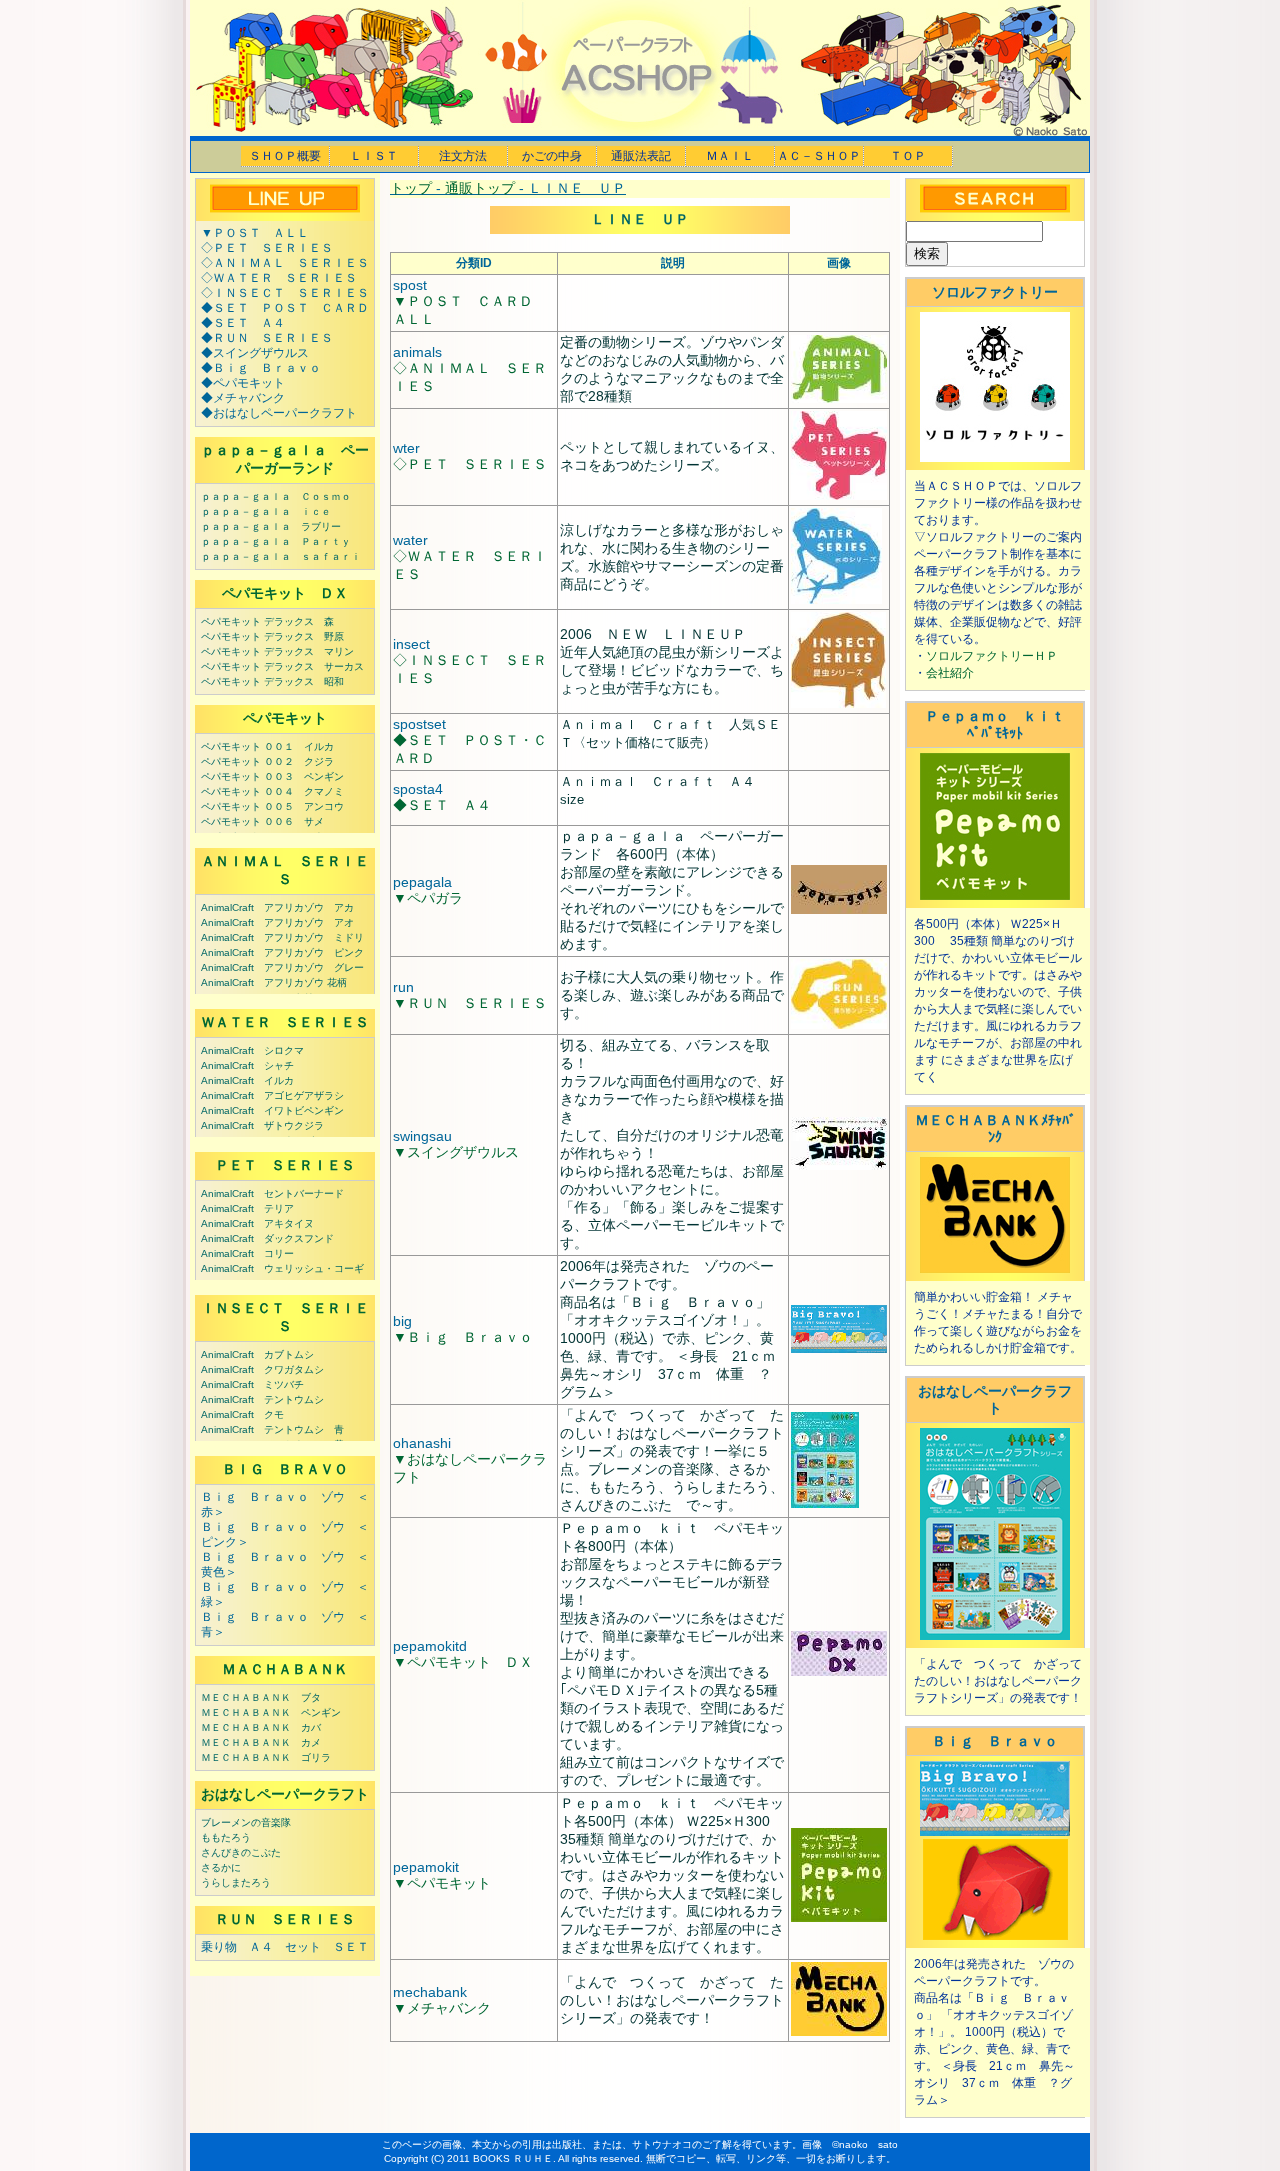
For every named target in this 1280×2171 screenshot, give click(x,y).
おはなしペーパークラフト (285, 1794)
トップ (411, 188)
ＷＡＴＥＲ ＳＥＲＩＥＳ (285, 1022)
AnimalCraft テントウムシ (262, 1399)
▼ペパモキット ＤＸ (463, 1662)
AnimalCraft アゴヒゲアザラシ (272, 1095)
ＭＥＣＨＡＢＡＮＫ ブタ (261, 1697)
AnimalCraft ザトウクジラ (262, 1125)
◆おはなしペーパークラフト (279, 413)
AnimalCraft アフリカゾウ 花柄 (274, 982)
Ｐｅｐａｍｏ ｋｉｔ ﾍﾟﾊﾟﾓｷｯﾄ (1002, 724)
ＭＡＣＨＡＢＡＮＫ (285, 1669)
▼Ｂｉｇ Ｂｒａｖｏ (463, 1337)
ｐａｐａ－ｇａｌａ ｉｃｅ (266, 511)
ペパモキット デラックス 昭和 (272, 681)
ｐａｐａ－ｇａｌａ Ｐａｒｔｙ (276, 541)
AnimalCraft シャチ (247, 1065)
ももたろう (226, 1837)
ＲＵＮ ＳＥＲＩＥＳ (285, 1919)
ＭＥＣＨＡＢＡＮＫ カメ (261, 1742)
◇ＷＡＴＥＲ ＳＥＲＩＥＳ (279, 278)
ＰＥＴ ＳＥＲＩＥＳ (285, 1165)
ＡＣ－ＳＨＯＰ (819, 156)
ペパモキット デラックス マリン (277, 651)
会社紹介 (950, 673)
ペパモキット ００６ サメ (262, 821)
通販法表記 (641, 156)
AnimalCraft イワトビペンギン (272, 1110)
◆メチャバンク (243, 398)
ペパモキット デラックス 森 (267, 621)
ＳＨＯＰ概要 (285, 156)
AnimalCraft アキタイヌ (257, 1223)
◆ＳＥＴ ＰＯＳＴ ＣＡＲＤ (285, 308)
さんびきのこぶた (241, 1852)
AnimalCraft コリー (247, 1253)
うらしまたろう (236, 1882)
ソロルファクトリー (995, 292)
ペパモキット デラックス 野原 (272, 636)
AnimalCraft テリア (247, 1208)
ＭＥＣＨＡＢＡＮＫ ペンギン (271, 1712)
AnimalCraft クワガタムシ (262, 1369)
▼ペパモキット (442, 1883)
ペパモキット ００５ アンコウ (272, 806)
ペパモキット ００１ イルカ (267, 746)
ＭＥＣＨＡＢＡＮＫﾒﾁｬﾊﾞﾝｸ (995, 1128)
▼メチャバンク (442, 2008)
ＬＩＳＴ (374, 156)
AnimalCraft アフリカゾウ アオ (277, 922)
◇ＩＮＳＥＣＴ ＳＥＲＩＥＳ (285, 293)
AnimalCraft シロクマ (252, 1050)
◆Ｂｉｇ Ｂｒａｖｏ (261, 368)
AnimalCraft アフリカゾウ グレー (282, 967)
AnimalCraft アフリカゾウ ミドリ (282, 937)
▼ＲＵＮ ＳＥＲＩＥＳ (470, 1003)
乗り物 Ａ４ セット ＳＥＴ (285, 1947)
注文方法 (463, 156)
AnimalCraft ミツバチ (252, 1384)
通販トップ (480, 188)
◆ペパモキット (243, 383)
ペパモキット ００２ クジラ (267, 761)
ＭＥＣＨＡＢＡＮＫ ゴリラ (266, 1757)
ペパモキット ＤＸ (285, 593)
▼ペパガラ (428, 898)
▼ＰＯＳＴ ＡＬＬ (255, 233)
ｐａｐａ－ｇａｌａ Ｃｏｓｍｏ (276, 496)
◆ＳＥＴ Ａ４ (243, 323)
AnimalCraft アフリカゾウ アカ (277, 907)
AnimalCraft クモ (242, 1414)
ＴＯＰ (908, 156)
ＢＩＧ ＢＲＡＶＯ (285, 1469)
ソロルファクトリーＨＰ (992, 656)
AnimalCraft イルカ (247, 1080)
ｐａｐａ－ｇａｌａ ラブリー (271, 526)
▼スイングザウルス (456, 1152)
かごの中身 (552, 156)
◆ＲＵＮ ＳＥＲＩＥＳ (267, 338)
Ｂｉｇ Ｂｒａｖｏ (995, 1741)
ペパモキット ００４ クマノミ (272, 791)
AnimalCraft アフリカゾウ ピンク (282, 952)
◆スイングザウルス (255, 353)
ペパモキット (285, 718)
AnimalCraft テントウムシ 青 (272, 1429)
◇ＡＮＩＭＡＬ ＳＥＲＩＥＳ (285, 263)
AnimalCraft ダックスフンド (267, 1238)
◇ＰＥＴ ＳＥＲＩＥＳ (267, 248)
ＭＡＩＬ (730, 156)
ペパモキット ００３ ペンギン (272, 776)
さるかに (221, 1867)
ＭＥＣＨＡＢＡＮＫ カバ (261, 1727)
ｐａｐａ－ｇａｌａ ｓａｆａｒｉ (281, 556)
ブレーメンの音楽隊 (246, 1822)
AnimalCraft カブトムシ (257, 1354)
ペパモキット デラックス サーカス (282, 666)
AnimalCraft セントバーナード (272, 1193)
